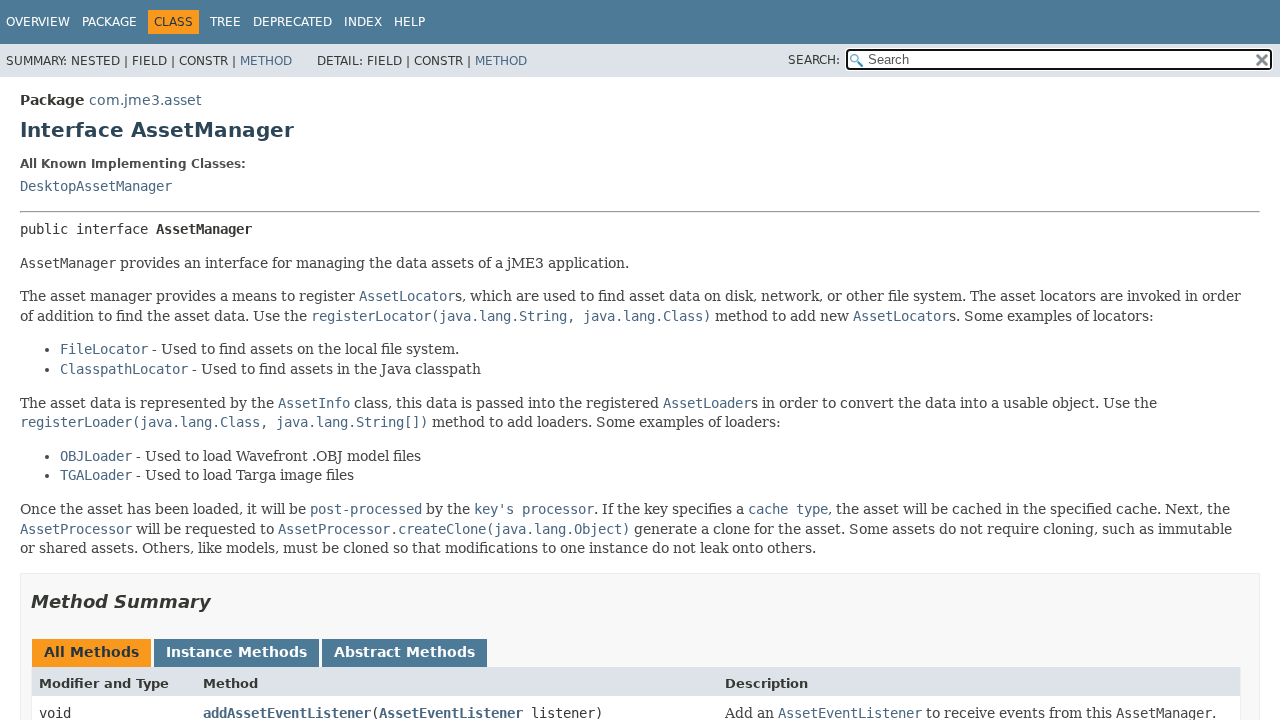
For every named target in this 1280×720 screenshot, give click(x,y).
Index (363, 22)
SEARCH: (814, 60)
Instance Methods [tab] (236, 652)
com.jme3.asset (145, 100)
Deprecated (292, 22)
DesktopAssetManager (96, 186)
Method (266, 61)
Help (409, 22)
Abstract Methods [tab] (404, 652)
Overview (38, 22)
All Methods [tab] (91, 652)
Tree (225, 22)
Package (109, 22)
